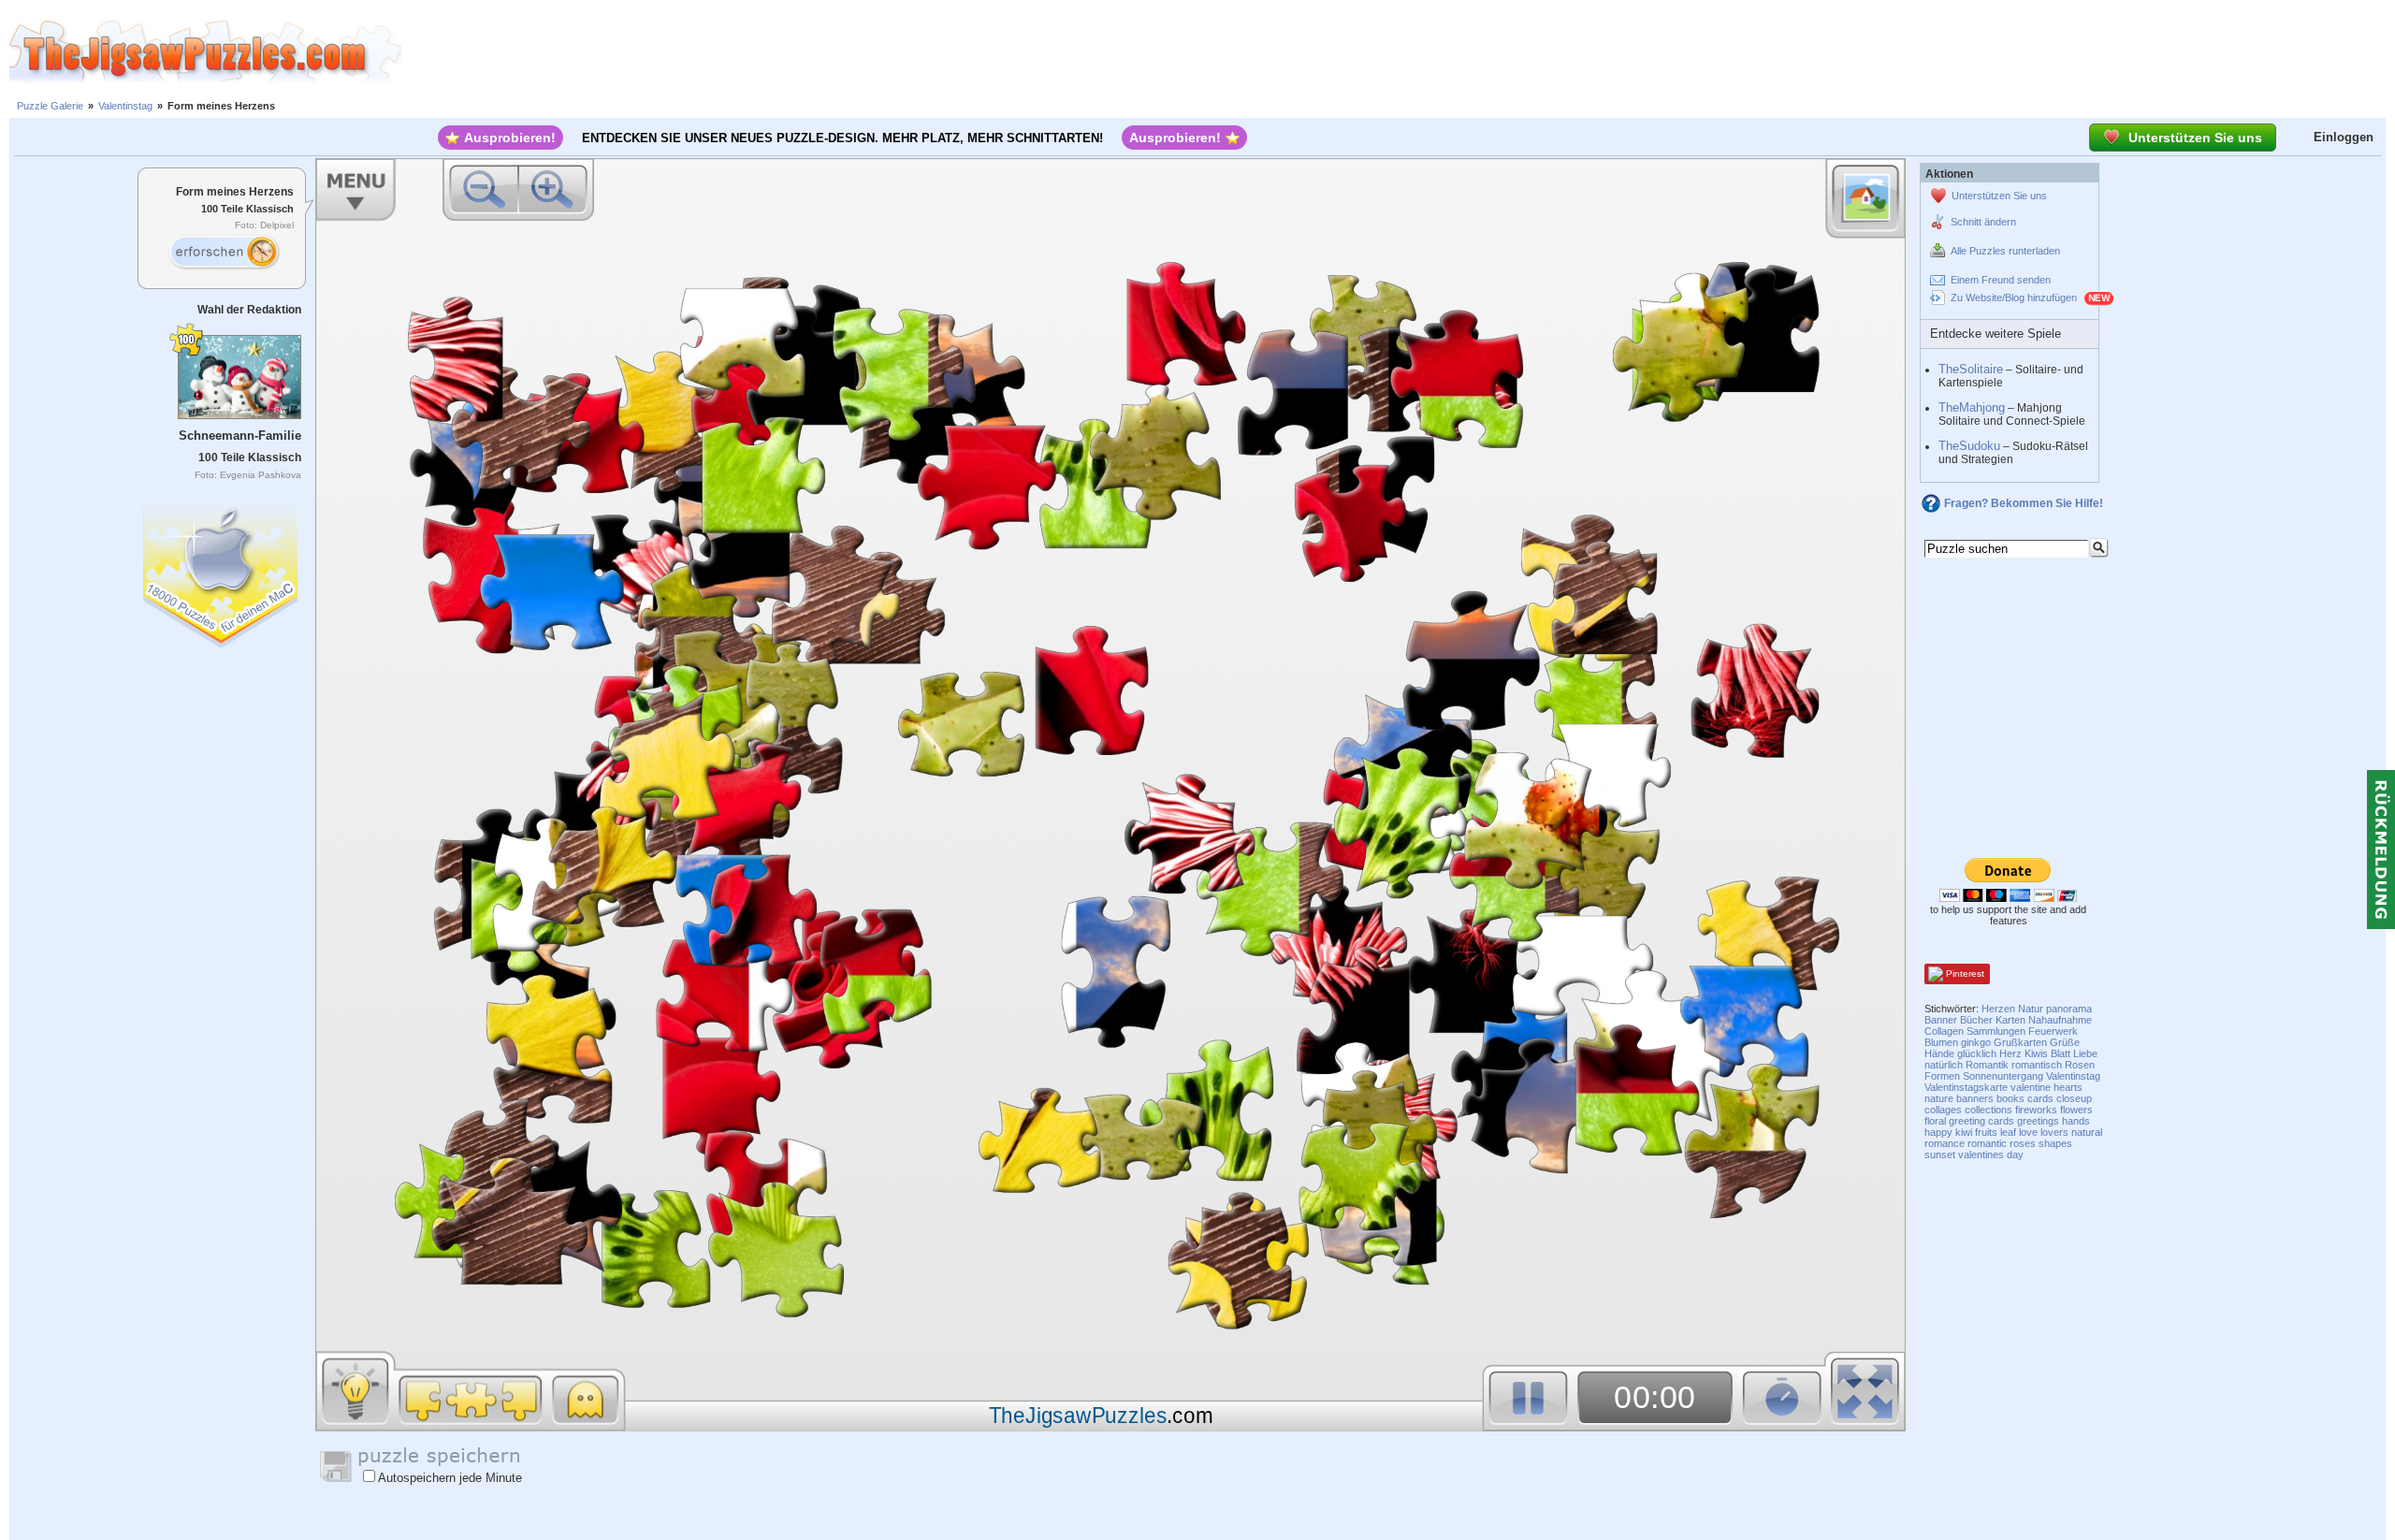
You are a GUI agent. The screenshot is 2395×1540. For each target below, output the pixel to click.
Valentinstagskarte (1966, 1087)
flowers (2076, 1110)
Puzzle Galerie (50, 106)
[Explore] (224, 253)
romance (1945, 1143)
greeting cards (1981, 1121)
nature (1939, 1098)
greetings (2038, 1121)
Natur (2031, 1009)
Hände (1939, 1053)
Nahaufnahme (2060, 1020)
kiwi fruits (1976, 1132)
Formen (1942, 1076)
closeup (2074, 1098)
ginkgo (1976, 1042)
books (2010, 1098)
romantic (1987, 1143)
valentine (2031, 1087)
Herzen (1998, 1009)
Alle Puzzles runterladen (2005, 251)
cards (2040, 1098)
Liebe (2085, 1053)
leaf (2008, 1132)
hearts (2068, 1087)
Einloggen (2344, 137)
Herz (2010, 1053)
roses (2023, 1143)
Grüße (2065, 1042)
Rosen (2080, 1065)
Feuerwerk (2053, 1031)
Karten (2010, 1020)
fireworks (2036, 1110)
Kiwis (2036, 1053)
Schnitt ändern (1983, 222)
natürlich (1944, 1065)
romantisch (2037, 1065)
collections (1989, 1110)
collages (1943, 1110)
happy (1938, 1132)
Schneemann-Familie (240, 436)
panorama (2069, 1009)
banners (1975, 1098)
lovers (2054, 1132)
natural (2087, 1132)
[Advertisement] (1399, 51)
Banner (1941, 1020)
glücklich (1977, 1053)
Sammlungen (1996, 1031)
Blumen (1941, 1042)
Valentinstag (125, 106)
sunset (1940, 1155)
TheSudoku (1969, 446)
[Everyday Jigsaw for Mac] (222, 572)
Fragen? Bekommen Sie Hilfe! (2024, 503)
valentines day (1991, 1155)
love (2028, 1132)
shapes (2055, 1143)
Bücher (1976, 1020)
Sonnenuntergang (2003, 1076)
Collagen (1944, 1031)
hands (2076, 1121)
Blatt (2061, 1053)
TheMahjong (1972, 407)
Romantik (1987, 1065)
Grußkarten (2020, 1042)
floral (1935, 1121)
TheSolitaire (1971, 369)
